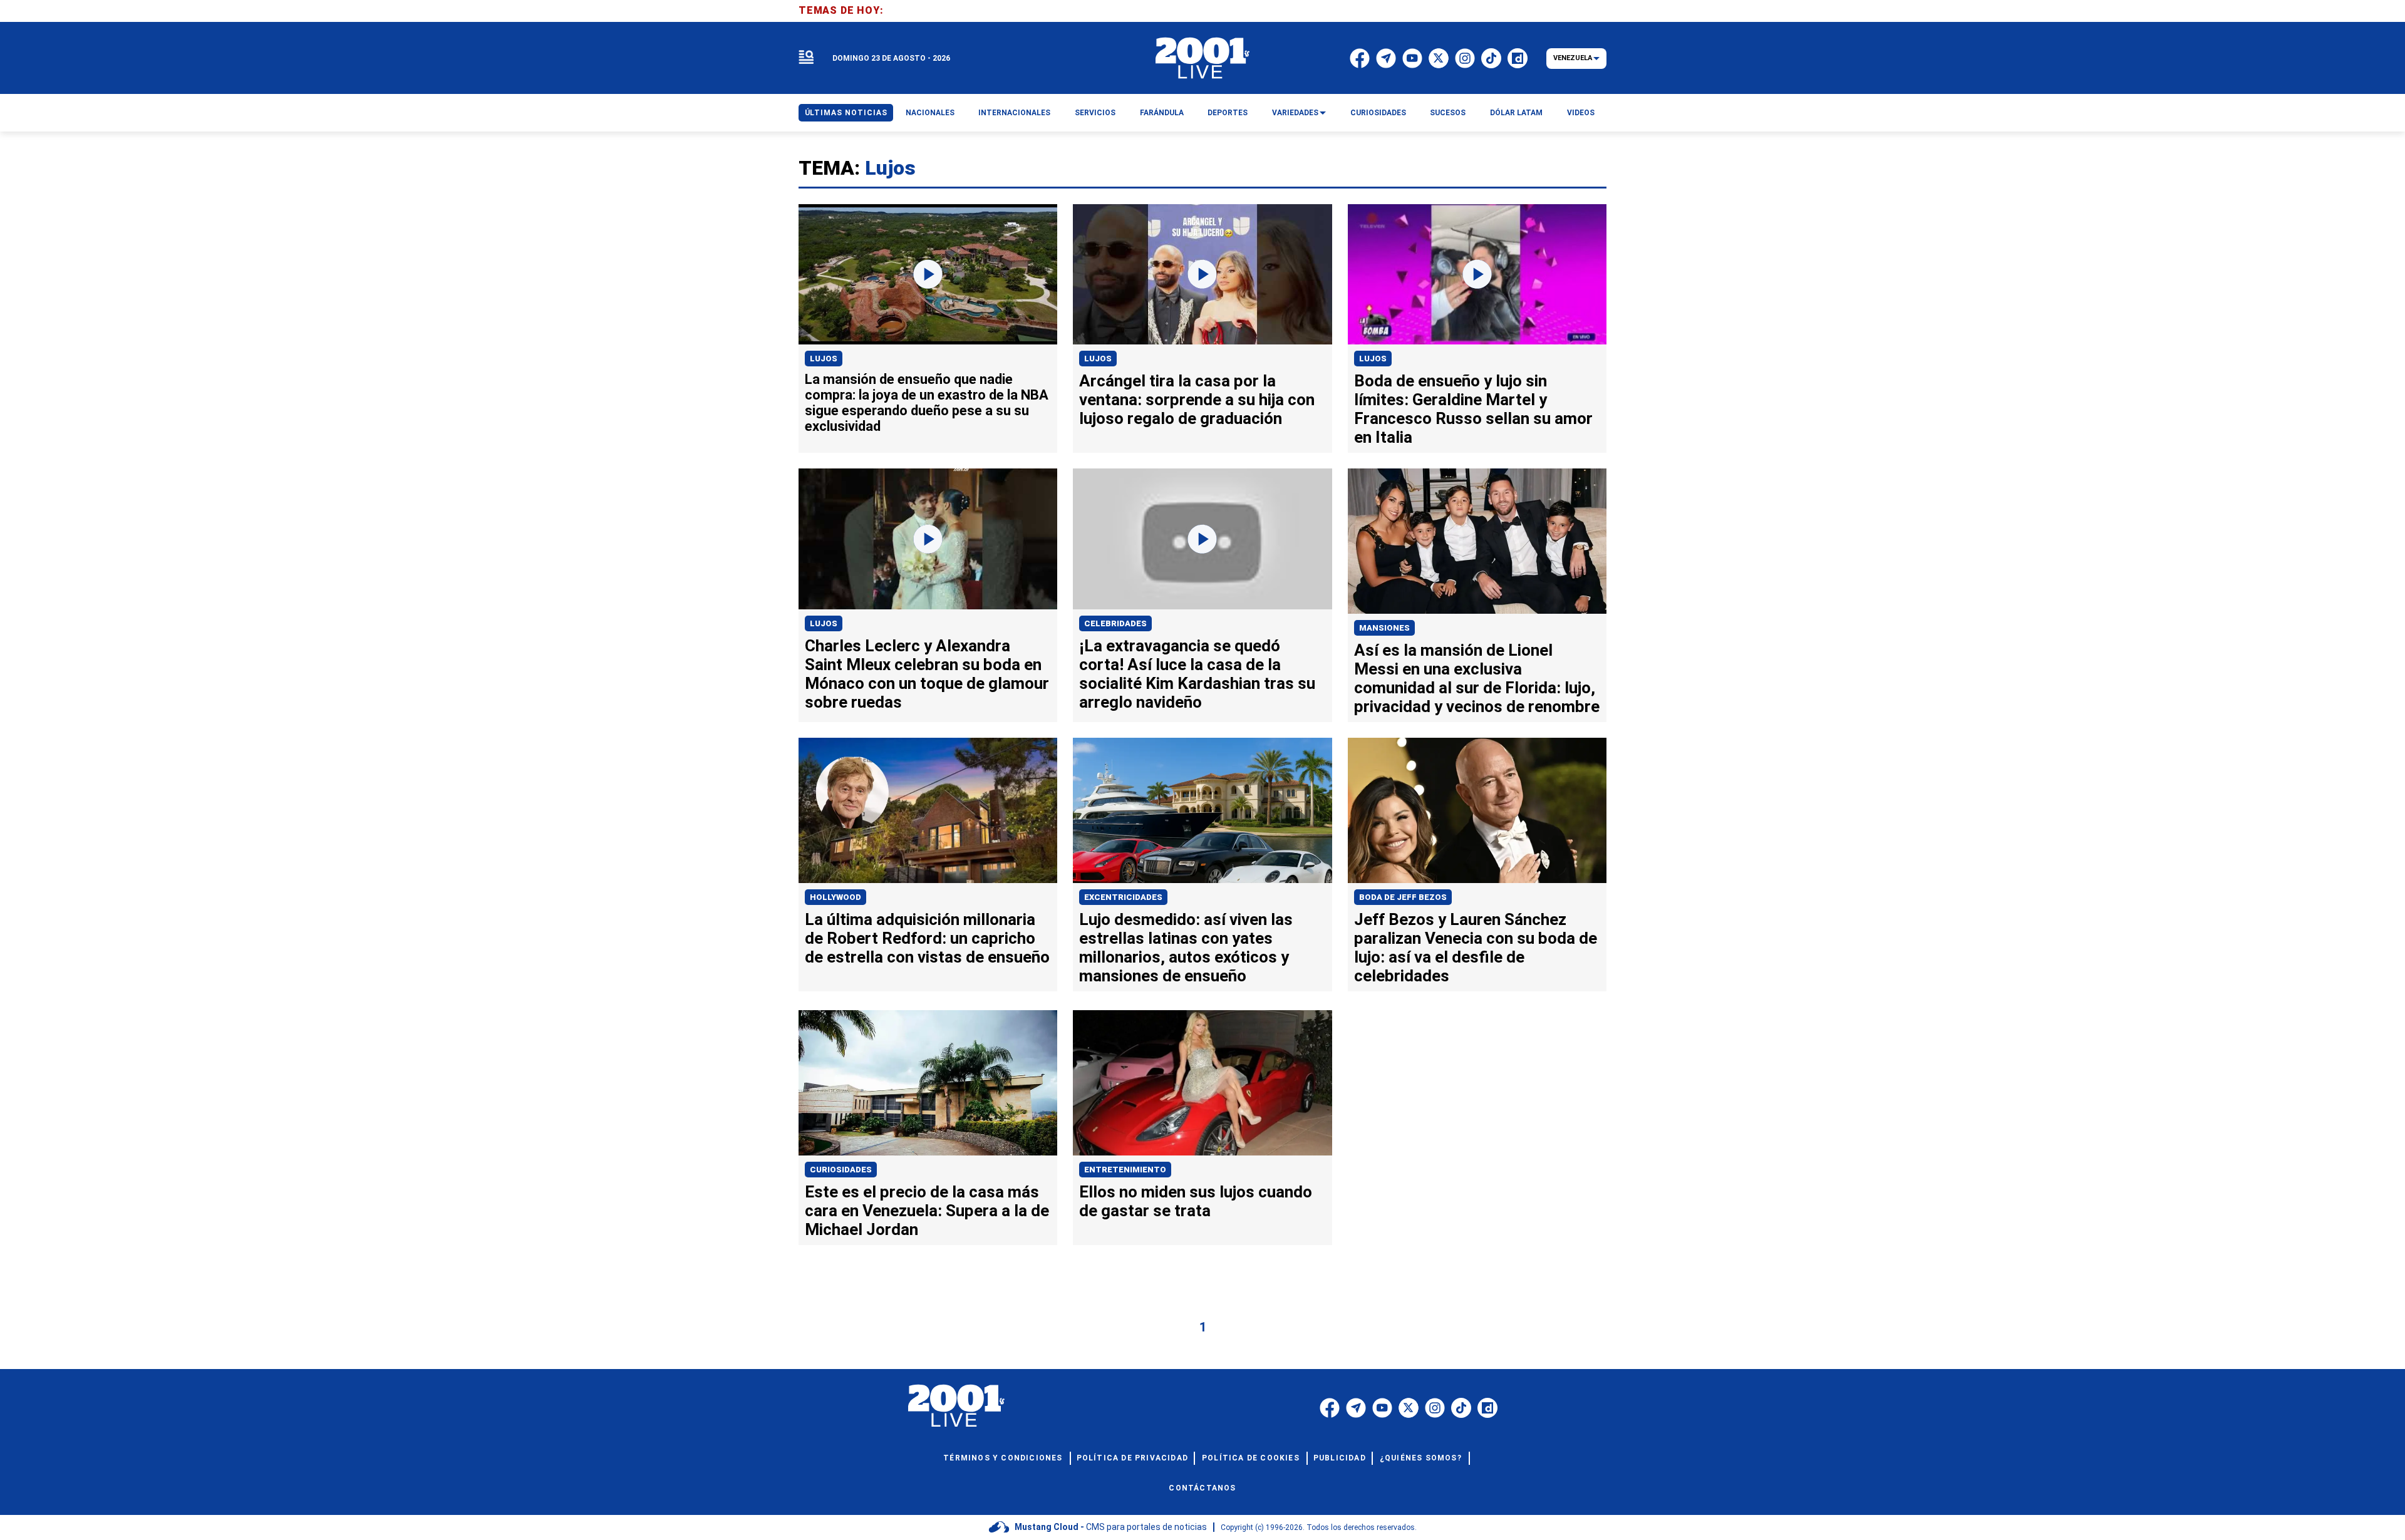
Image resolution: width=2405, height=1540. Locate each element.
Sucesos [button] (1448, 113)
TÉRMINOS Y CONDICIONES (1003, 1458)
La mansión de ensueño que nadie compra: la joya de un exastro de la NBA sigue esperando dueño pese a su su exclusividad (927, 403)
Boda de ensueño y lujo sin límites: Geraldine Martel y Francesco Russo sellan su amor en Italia (1473, 409)
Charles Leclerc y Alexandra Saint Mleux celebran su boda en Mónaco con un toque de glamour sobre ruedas (927, 674)
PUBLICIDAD (1340, 1458)
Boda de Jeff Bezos (1403, 897)
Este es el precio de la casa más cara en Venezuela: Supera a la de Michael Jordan (927, 1211)
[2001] (1202, 58)
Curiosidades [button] (1378, 113)
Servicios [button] (1095, 113)
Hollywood (835, 897)
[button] (806, 58)
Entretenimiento (1125, 1170)
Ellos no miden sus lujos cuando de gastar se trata (1196, 1201)
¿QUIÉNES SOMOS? (1421, 1458)
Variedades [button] (1295, 113)
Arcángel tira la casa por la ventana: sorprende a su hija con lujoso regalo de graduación (1197, 400)
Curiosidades (841, 1170)
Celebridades (1115, 623)
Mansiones (1384, 628)
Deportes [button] (1228, 113)
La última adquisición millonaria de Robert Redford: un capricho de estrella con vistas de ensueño (927, 938)
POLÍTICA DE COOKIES (1251, 1458)
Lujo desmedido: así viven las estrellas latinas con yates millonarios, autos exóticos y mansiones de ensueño (1186, 948)
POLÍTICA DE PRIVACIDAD (1132, 1458)
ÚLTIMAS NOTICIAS (846, 113)
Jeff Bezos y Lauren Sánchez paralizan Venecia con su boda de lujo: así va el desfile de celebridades (1476, 948)
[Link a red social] (1330, 1408)
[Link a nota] (928, 275)
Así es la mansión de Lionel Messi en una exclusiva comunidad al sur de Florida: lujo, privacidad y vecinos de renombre (1477, 678)
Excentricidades (1123, 897)
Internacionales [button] (1014, 113)
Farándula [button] (1162, 113)
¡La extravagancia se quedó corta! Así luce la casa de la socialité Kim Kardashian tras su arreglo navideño (1197, 674)
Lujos (824, 359)
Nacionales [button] (930, 113)
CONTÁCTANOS (1202, 1488)
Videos (1581, 113)
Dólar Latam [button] (1516, 113)
